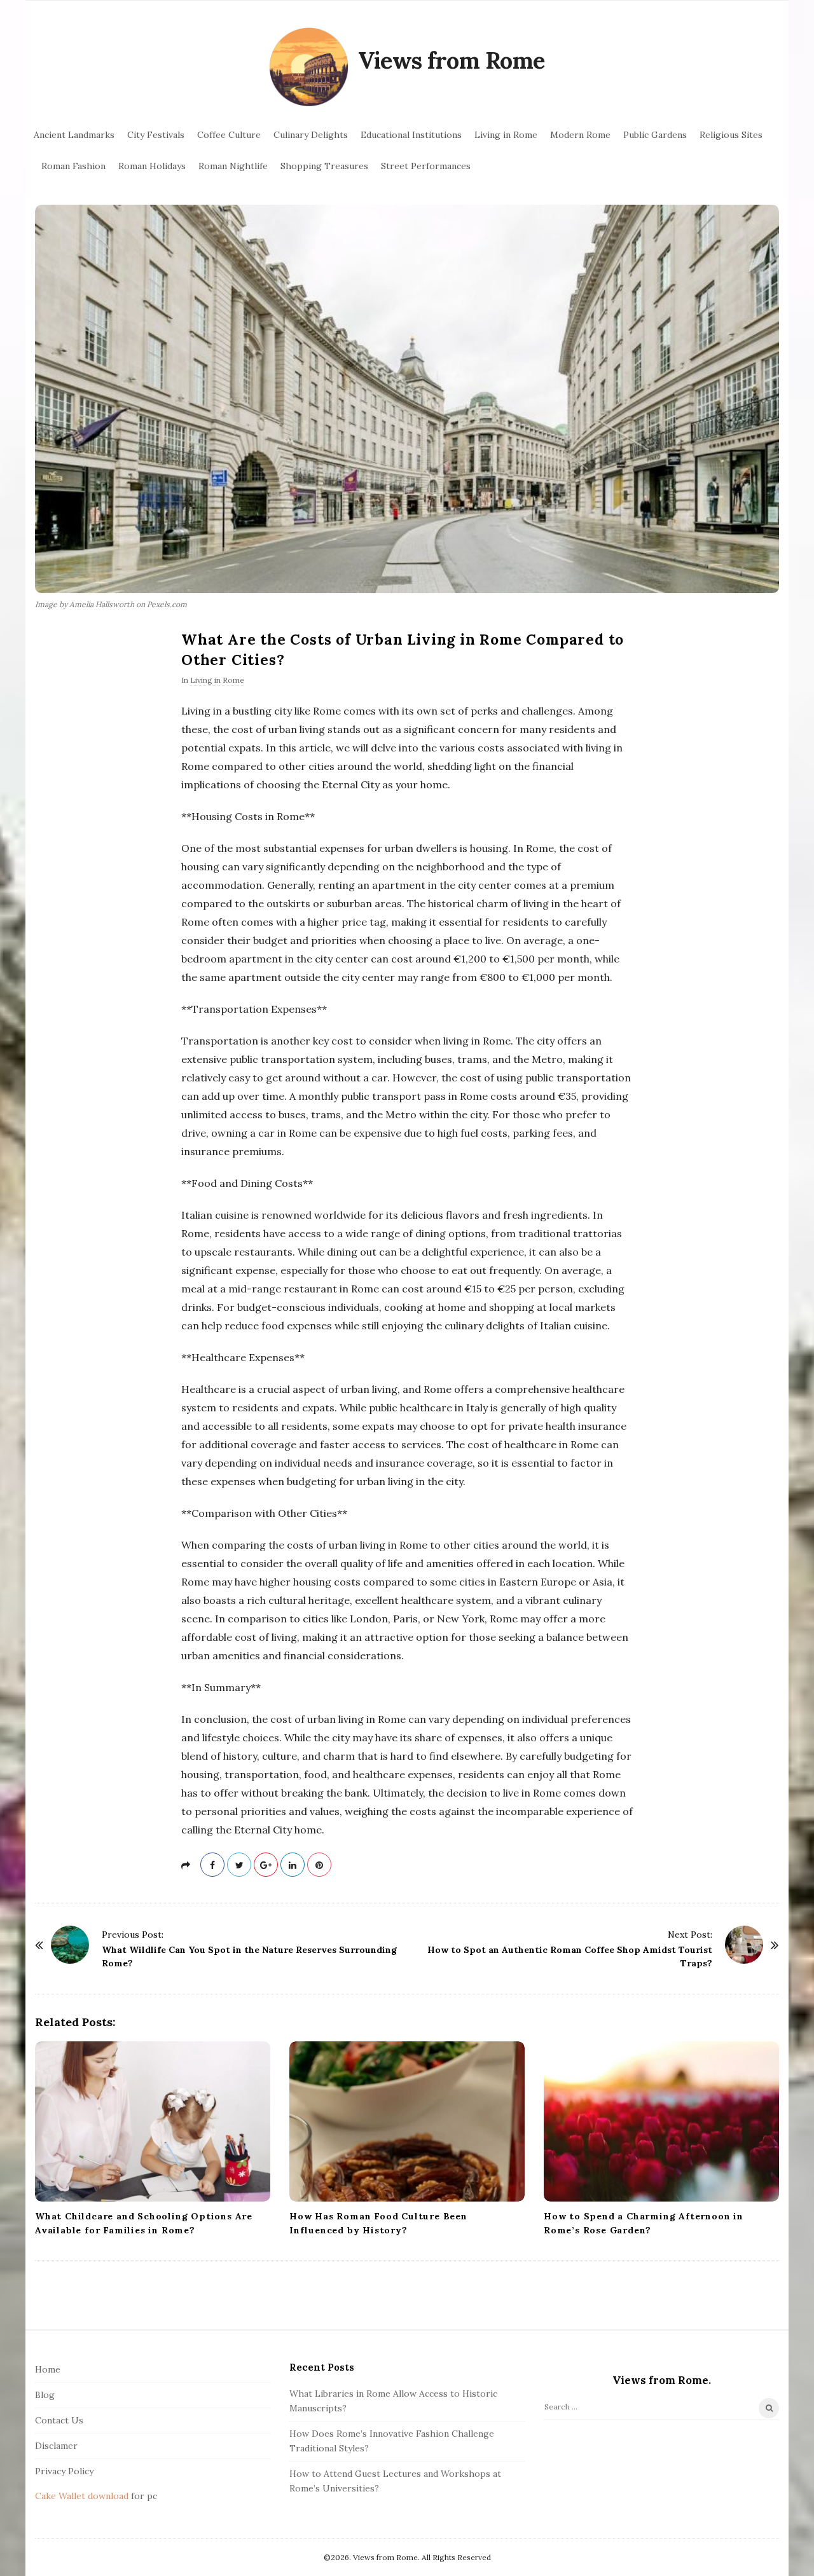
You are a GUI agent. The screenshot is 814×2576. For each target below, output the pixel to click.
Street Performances (426, 166)
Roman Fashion (73, 166)
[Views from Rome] (309, 67)
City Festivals (156, 135)
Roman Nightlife (233, 166)
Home (48, 2369)
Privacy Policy (64, 2471)
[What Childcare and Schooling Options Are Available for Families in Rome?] (153, 2121)
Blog (45, 2395)
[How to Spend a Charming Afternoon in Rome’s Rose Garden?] (661, 2121)
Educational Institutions (411, 135)
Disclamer (56, 2446)
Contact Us (59, 2420)
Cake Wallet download (82, 2496)
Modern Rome (580, 135)
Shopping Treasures (324, 166)
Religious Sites (731, 135)
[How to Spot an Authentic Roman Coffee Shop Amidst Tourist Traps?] (744, 1945)
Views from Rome (452, 60)
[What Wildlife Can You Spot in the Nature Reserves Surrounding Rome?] (70, 1945)
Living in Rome (506, 135)
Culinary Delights (311, 135)
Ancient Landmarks (74, 135)
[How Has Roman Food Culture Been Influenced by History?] (407, 2121)
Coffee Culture (229, 135)
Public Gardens (655, 135)
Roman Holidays (152, 166)
